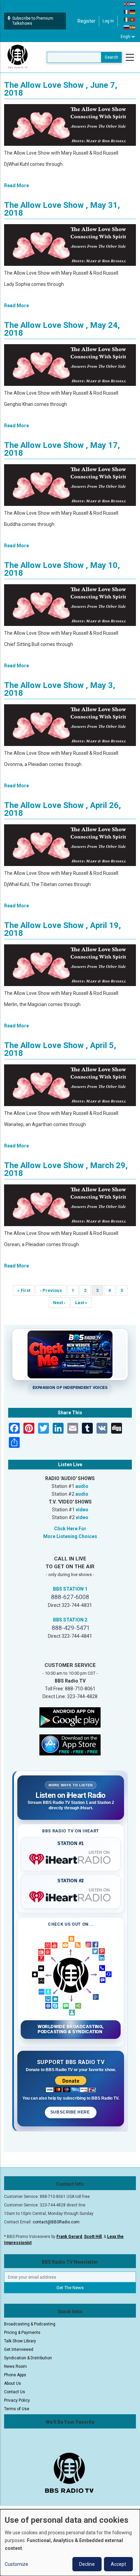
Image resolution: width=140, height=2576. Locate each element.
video (82, 1510)
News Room (15, 2366)
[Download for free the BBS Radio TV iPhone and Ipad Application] (70, 1745)
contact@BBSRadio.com (56, 2222)
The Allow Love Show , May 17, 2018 (62, 449)
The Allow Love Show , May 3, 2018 (60, 689)
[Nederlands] (133, 4)
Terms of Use (17, 2409)
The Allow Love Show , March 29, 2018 (66, 1169)
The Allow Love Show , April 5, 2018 (60, 1049)
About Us (13, 2383)
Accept (118, 2564)
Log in (108, 21)
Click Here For (70, 1529)
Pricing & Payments (22, 2333)
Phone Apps (15, 2375)
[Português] (133, 19)
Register (86, 21)
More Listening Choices (70, 1536)
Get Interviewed (19, 2349)
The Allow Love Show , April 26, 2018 (63, 809)
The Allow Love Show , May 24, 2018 (62, 329)
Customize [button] (16, 2564)
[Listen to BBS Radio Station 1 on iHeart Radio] (71, 1858)
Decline (87, 2564)
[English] (127, 4)
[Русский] (127, 27)
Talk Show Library (20, 2341)
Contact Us (15, 2392)
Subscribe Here (71, 2112)
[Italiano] (127, 19)
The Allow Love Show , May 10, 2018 (62, 569)
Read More (16, 185)
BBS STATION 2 (70, 1620)
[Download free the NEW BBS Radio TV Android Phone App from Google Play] (70, 1717)
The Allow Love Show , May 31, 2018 (62, 209)
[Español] (133, 27)
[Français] (127, 12)
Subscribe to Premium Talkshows (33, 21)
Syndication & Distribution (28, 2358)
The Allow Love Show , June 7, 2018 (61, 89)
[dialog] (70, 2543)
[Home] (18, 57)
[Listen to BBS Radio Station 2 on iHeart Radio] (71, 1895)
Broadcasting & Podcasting (30, 2324)
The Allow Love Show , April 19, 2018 (63, 929)
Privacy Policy (17, 2400)
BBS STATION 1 (70, 1589)
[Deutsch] (133, 12)
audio (82, 1486)
